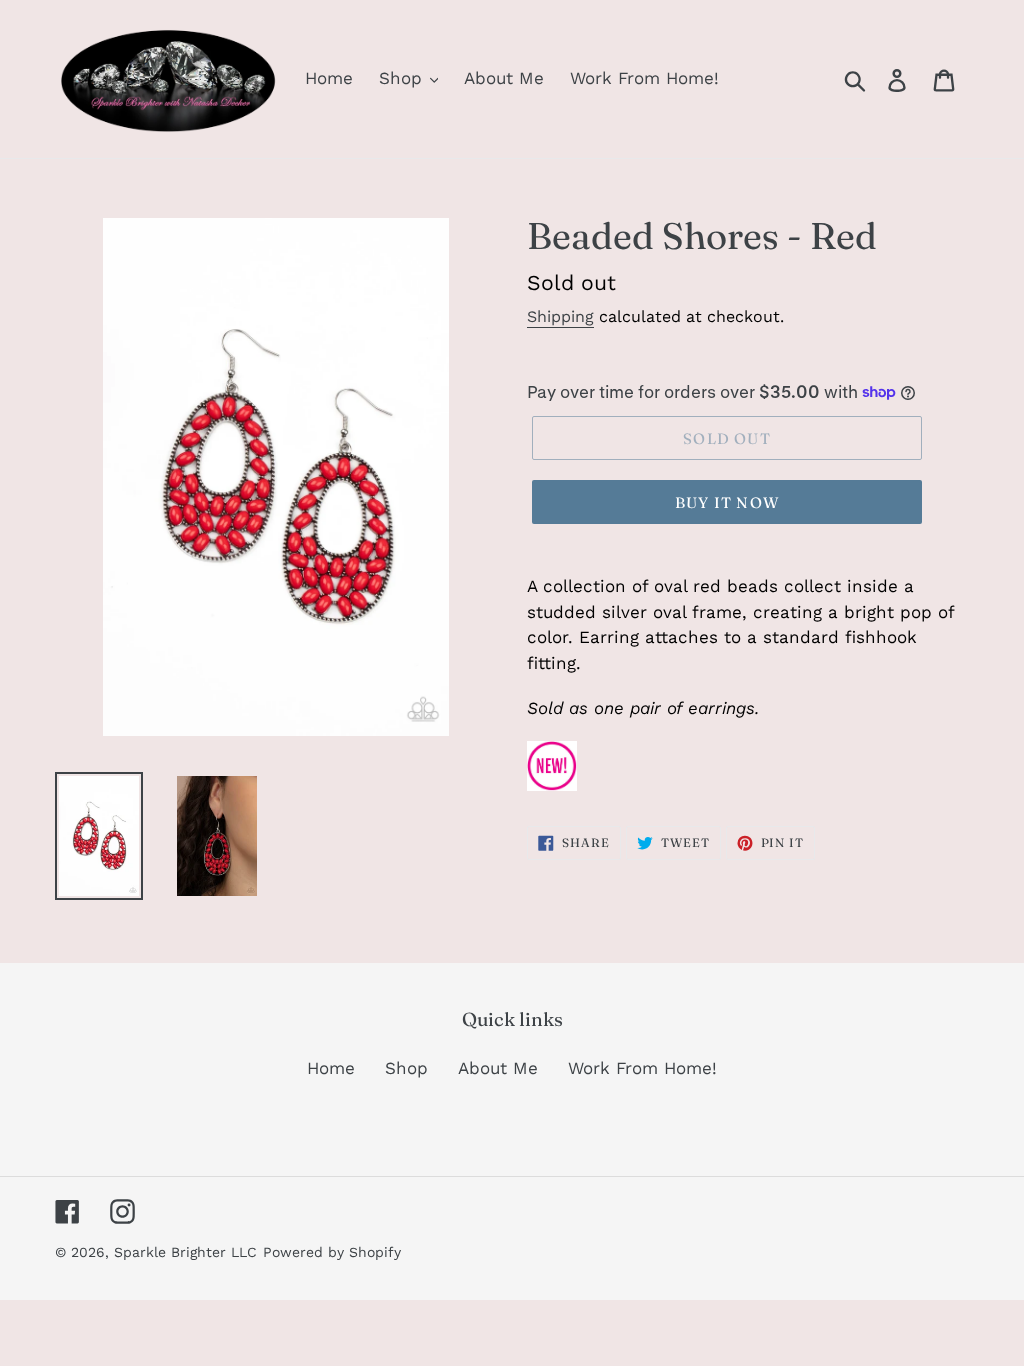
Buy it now (727, 502)
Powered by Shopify (332, 1252)
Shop (406, 1068)
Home (331, 1068)
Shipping (560, 316)
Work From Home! (642, 1068)
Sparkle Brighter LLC (185, 1252)
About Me (498, 1068)
